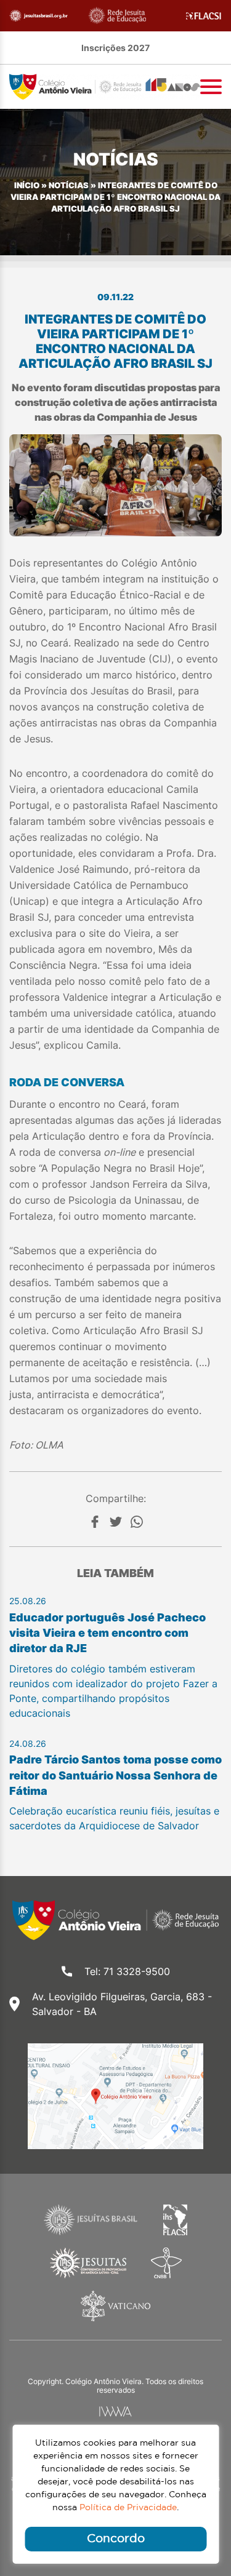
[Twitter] (116, 1522)
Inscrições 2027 (115, 48)
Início (27, 185)
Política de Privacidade (128, 2508)
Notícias (69, 185)
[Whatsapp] (137, 1522)
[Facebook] (95, 1522)
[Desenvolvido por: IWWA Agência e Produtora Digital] (115, 2411)
